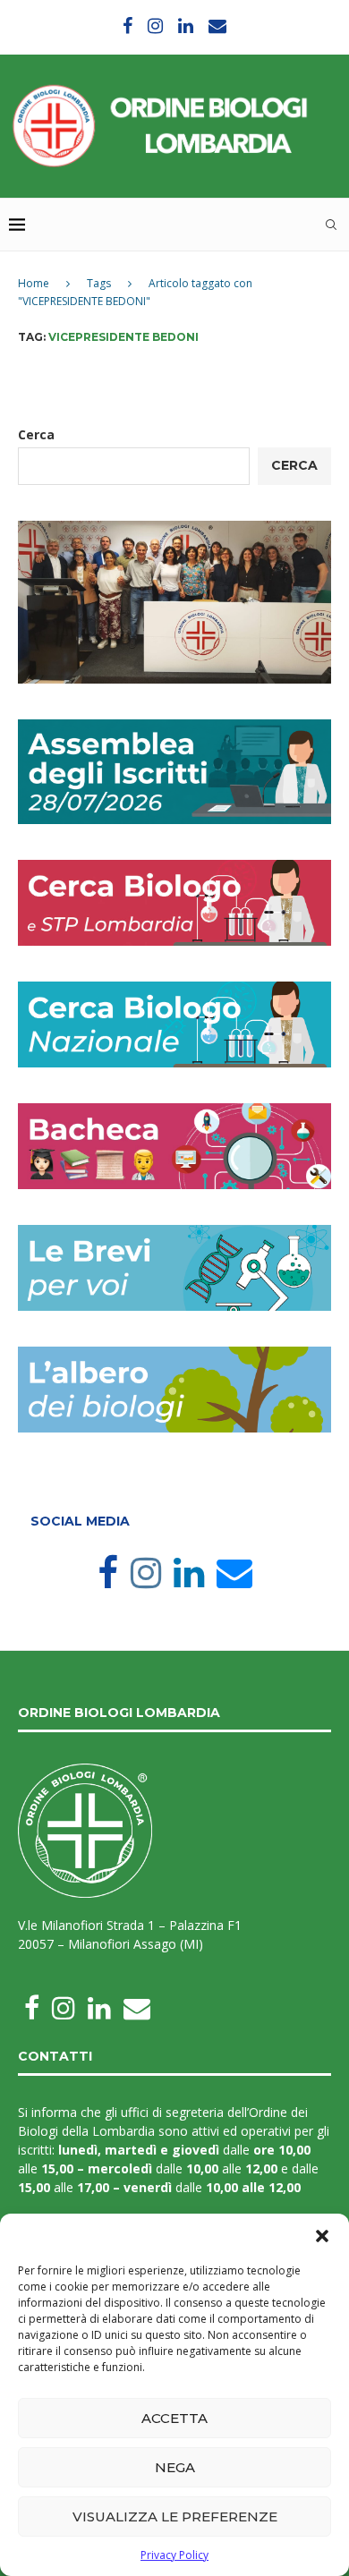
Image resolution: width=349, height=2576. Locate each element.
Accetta (174, 2418)
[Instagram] (155, 26)
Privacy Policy (174, 2555)
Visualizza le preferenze (175, 2516)
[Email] (217, 26)
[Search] (331, 225)
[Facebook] (128, 26)
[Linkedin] (186, 26)
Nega (175, 2467)
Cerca (36, 434)
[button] (322, 2236)
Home (34, 283)
